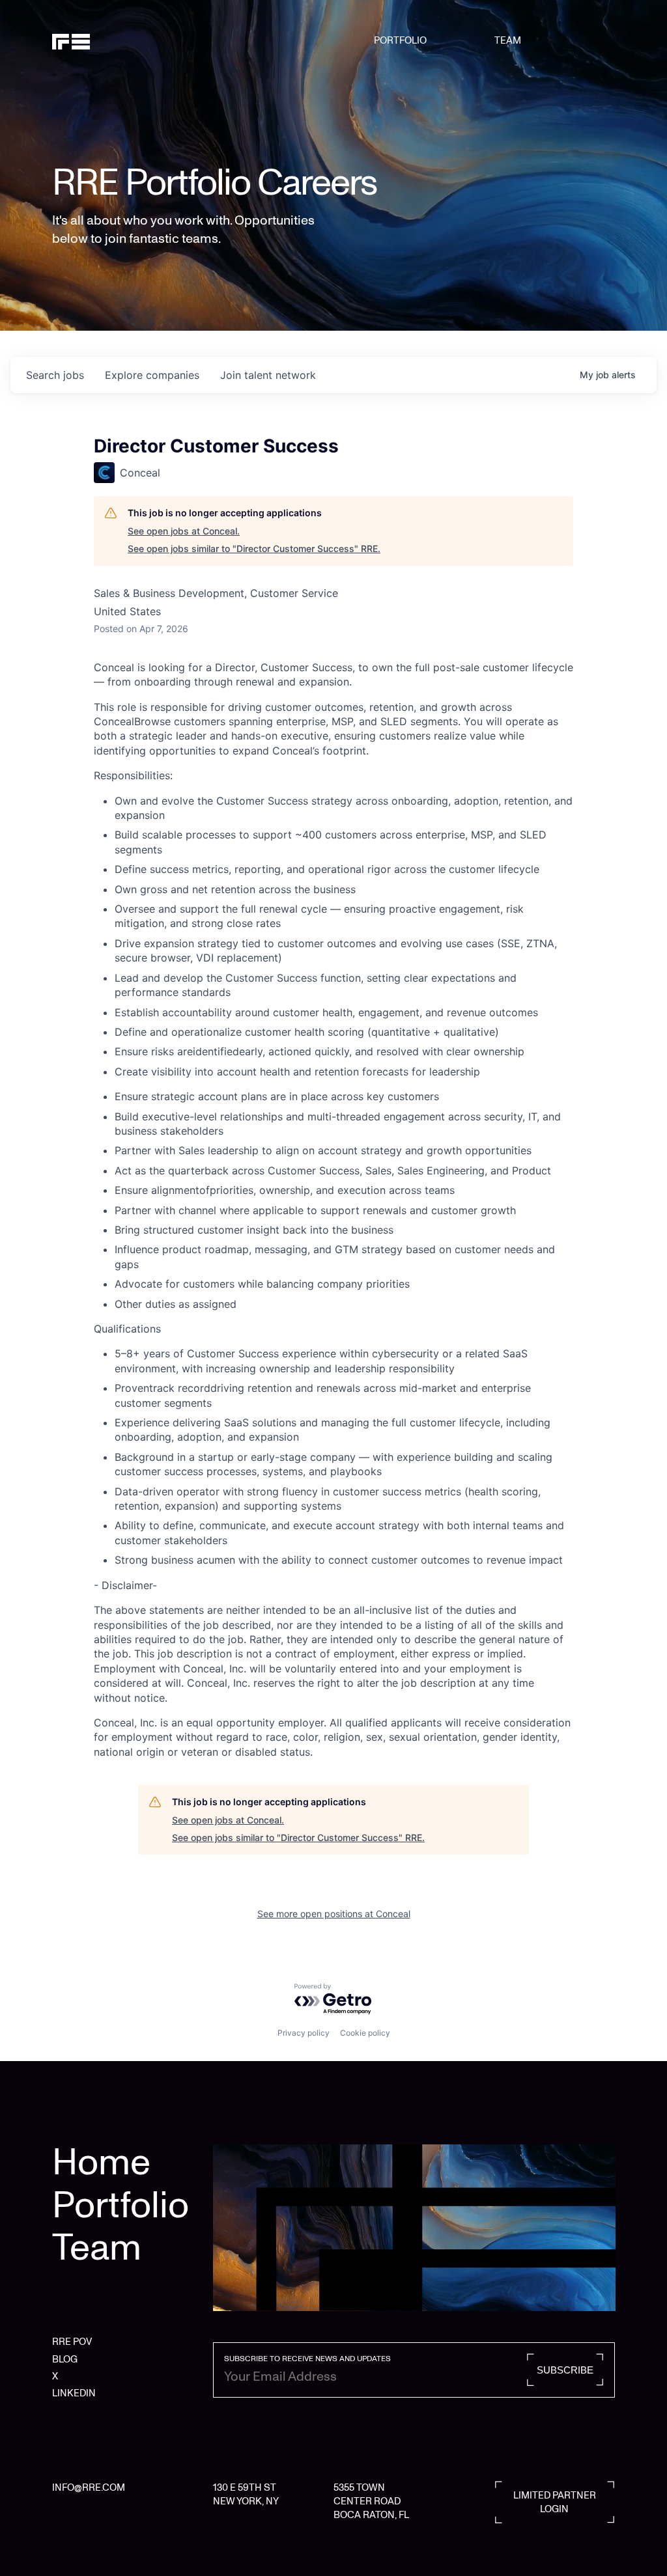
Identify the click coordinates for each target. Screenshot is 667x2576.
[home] (92, 40)
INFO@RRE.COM (89, 2487)
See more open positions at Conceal (334, 1914)
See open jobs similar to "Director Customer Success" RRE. (254, 548)
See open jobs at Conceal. (184, 531)
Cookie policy (365, 2033)
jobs (55, 375)
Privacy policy (304, 2033)
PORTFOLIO (400, 40)
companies (152, 375)
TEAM (508, 40)
